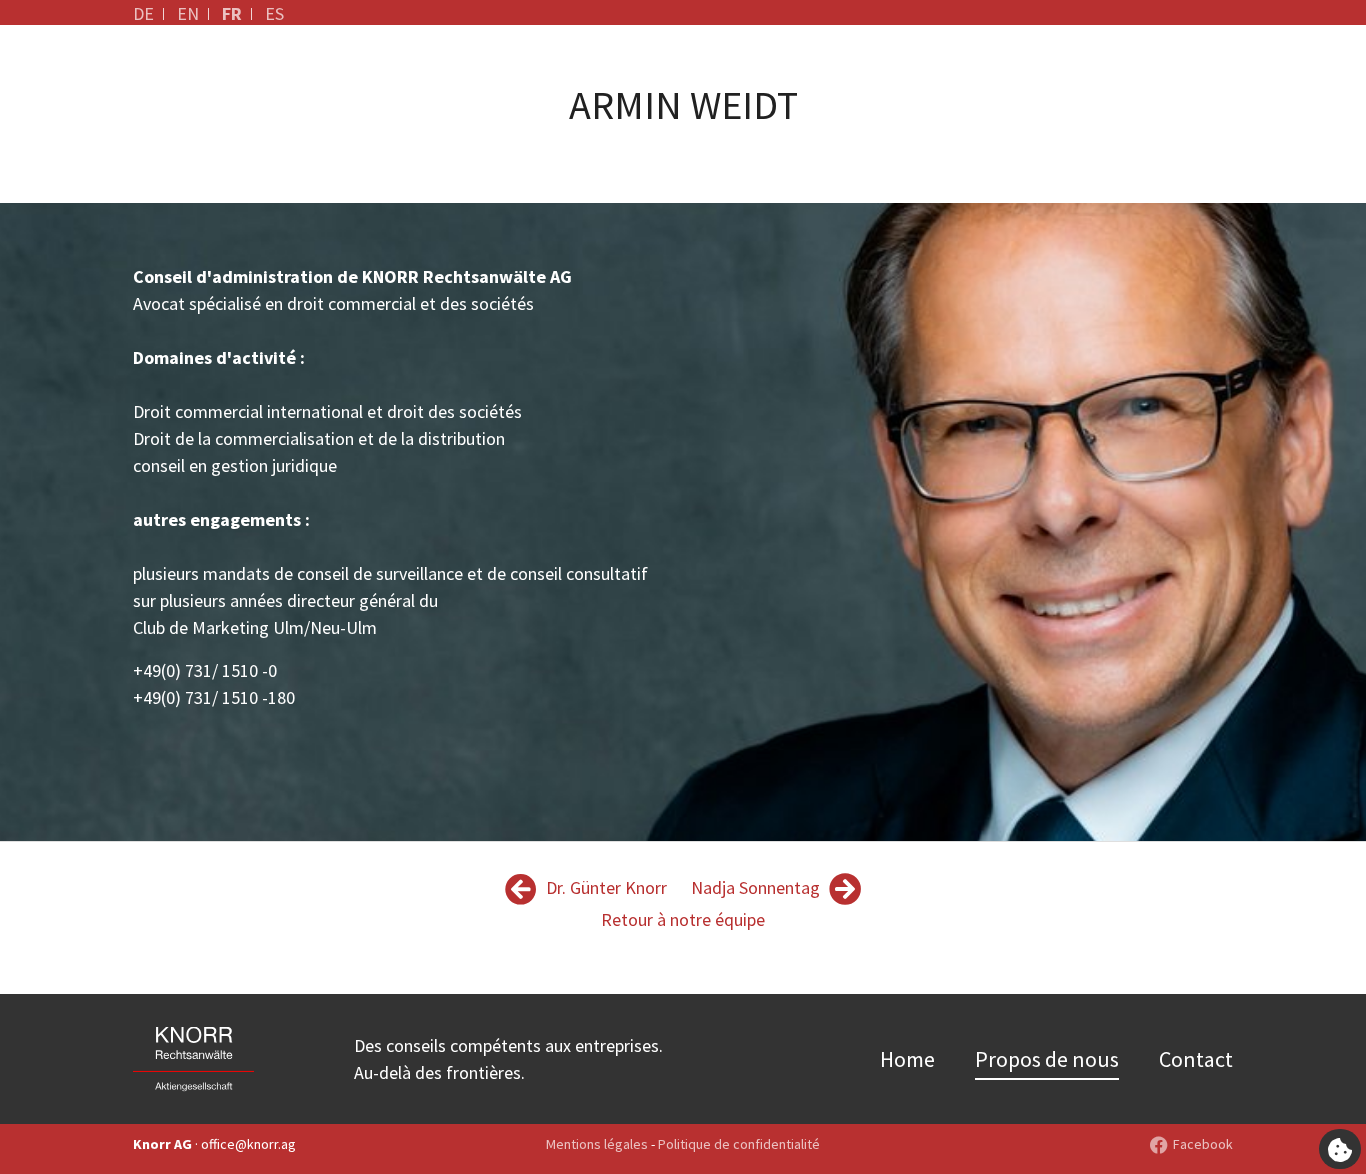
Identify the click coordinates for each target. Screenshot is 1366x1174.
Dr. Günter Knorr (604, 887)
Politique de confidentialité (739, 1144)
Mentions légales (597, 1144)
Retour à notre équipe (683, 919)
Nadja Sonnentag (757, 887)
